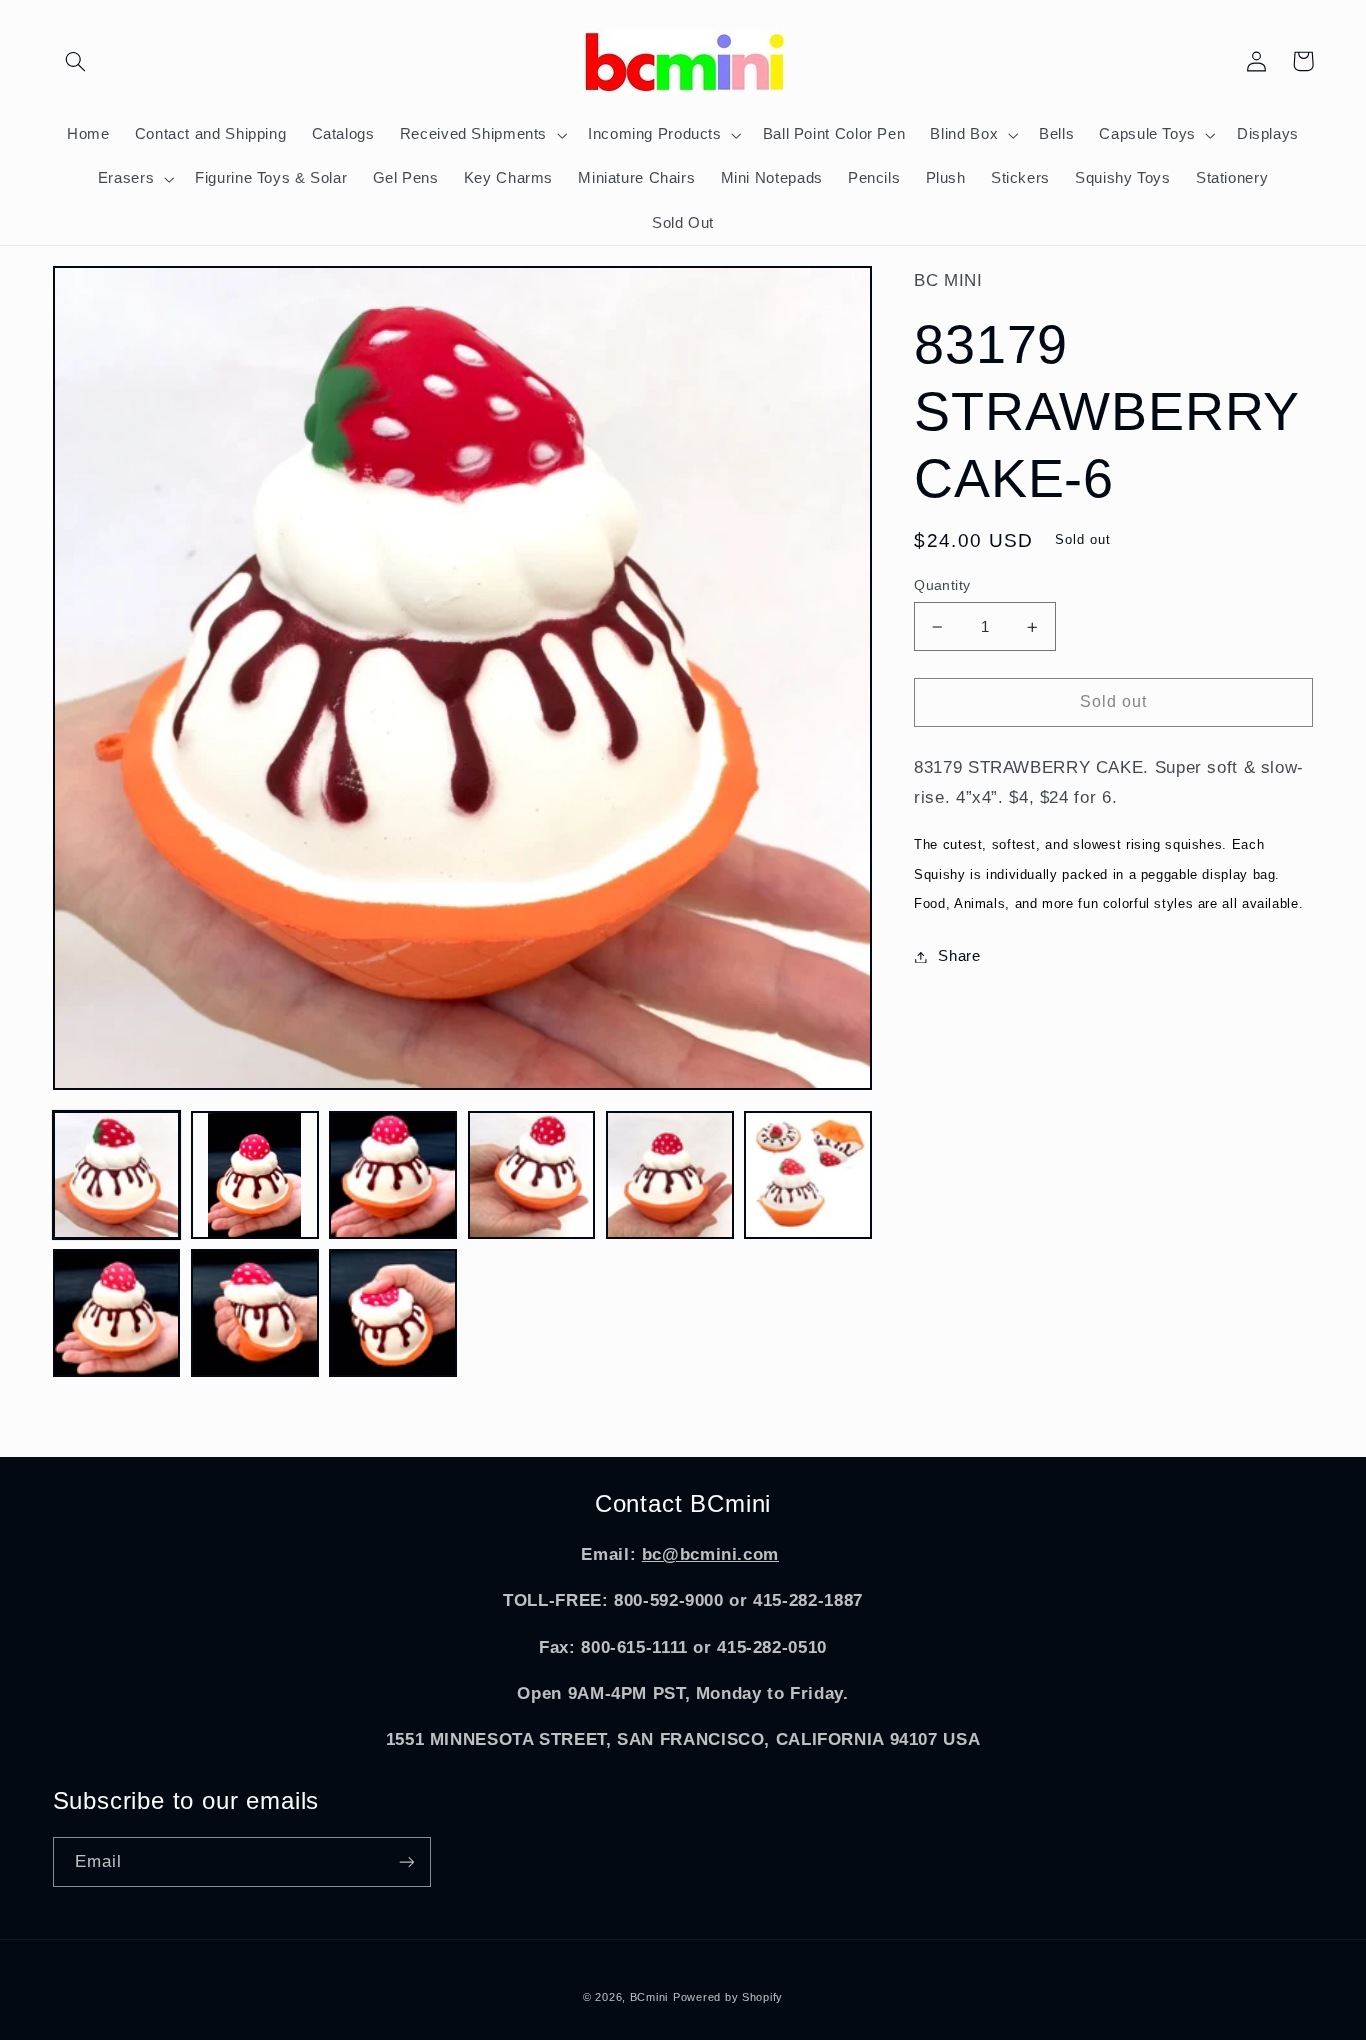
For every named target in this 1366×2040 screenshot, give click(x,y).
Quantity (942, 585)
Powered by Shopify (728, 1997)
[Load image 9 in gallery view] (393, 1313)
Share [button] (959, 956)
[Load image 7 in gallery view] (117, 1313)
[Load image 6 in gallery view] (808, 1175)
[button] (76, 61)
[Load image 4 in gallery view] (532, 1175)
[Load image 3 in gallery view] (393, 1175)
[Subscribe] (406, 1861)
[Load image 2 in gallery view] (255, 1175)
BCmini (649, 1997)
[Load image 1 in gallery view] (117, 1175)
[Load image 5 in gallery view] (670, 1175)
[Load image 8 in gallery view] (255, 1313)
